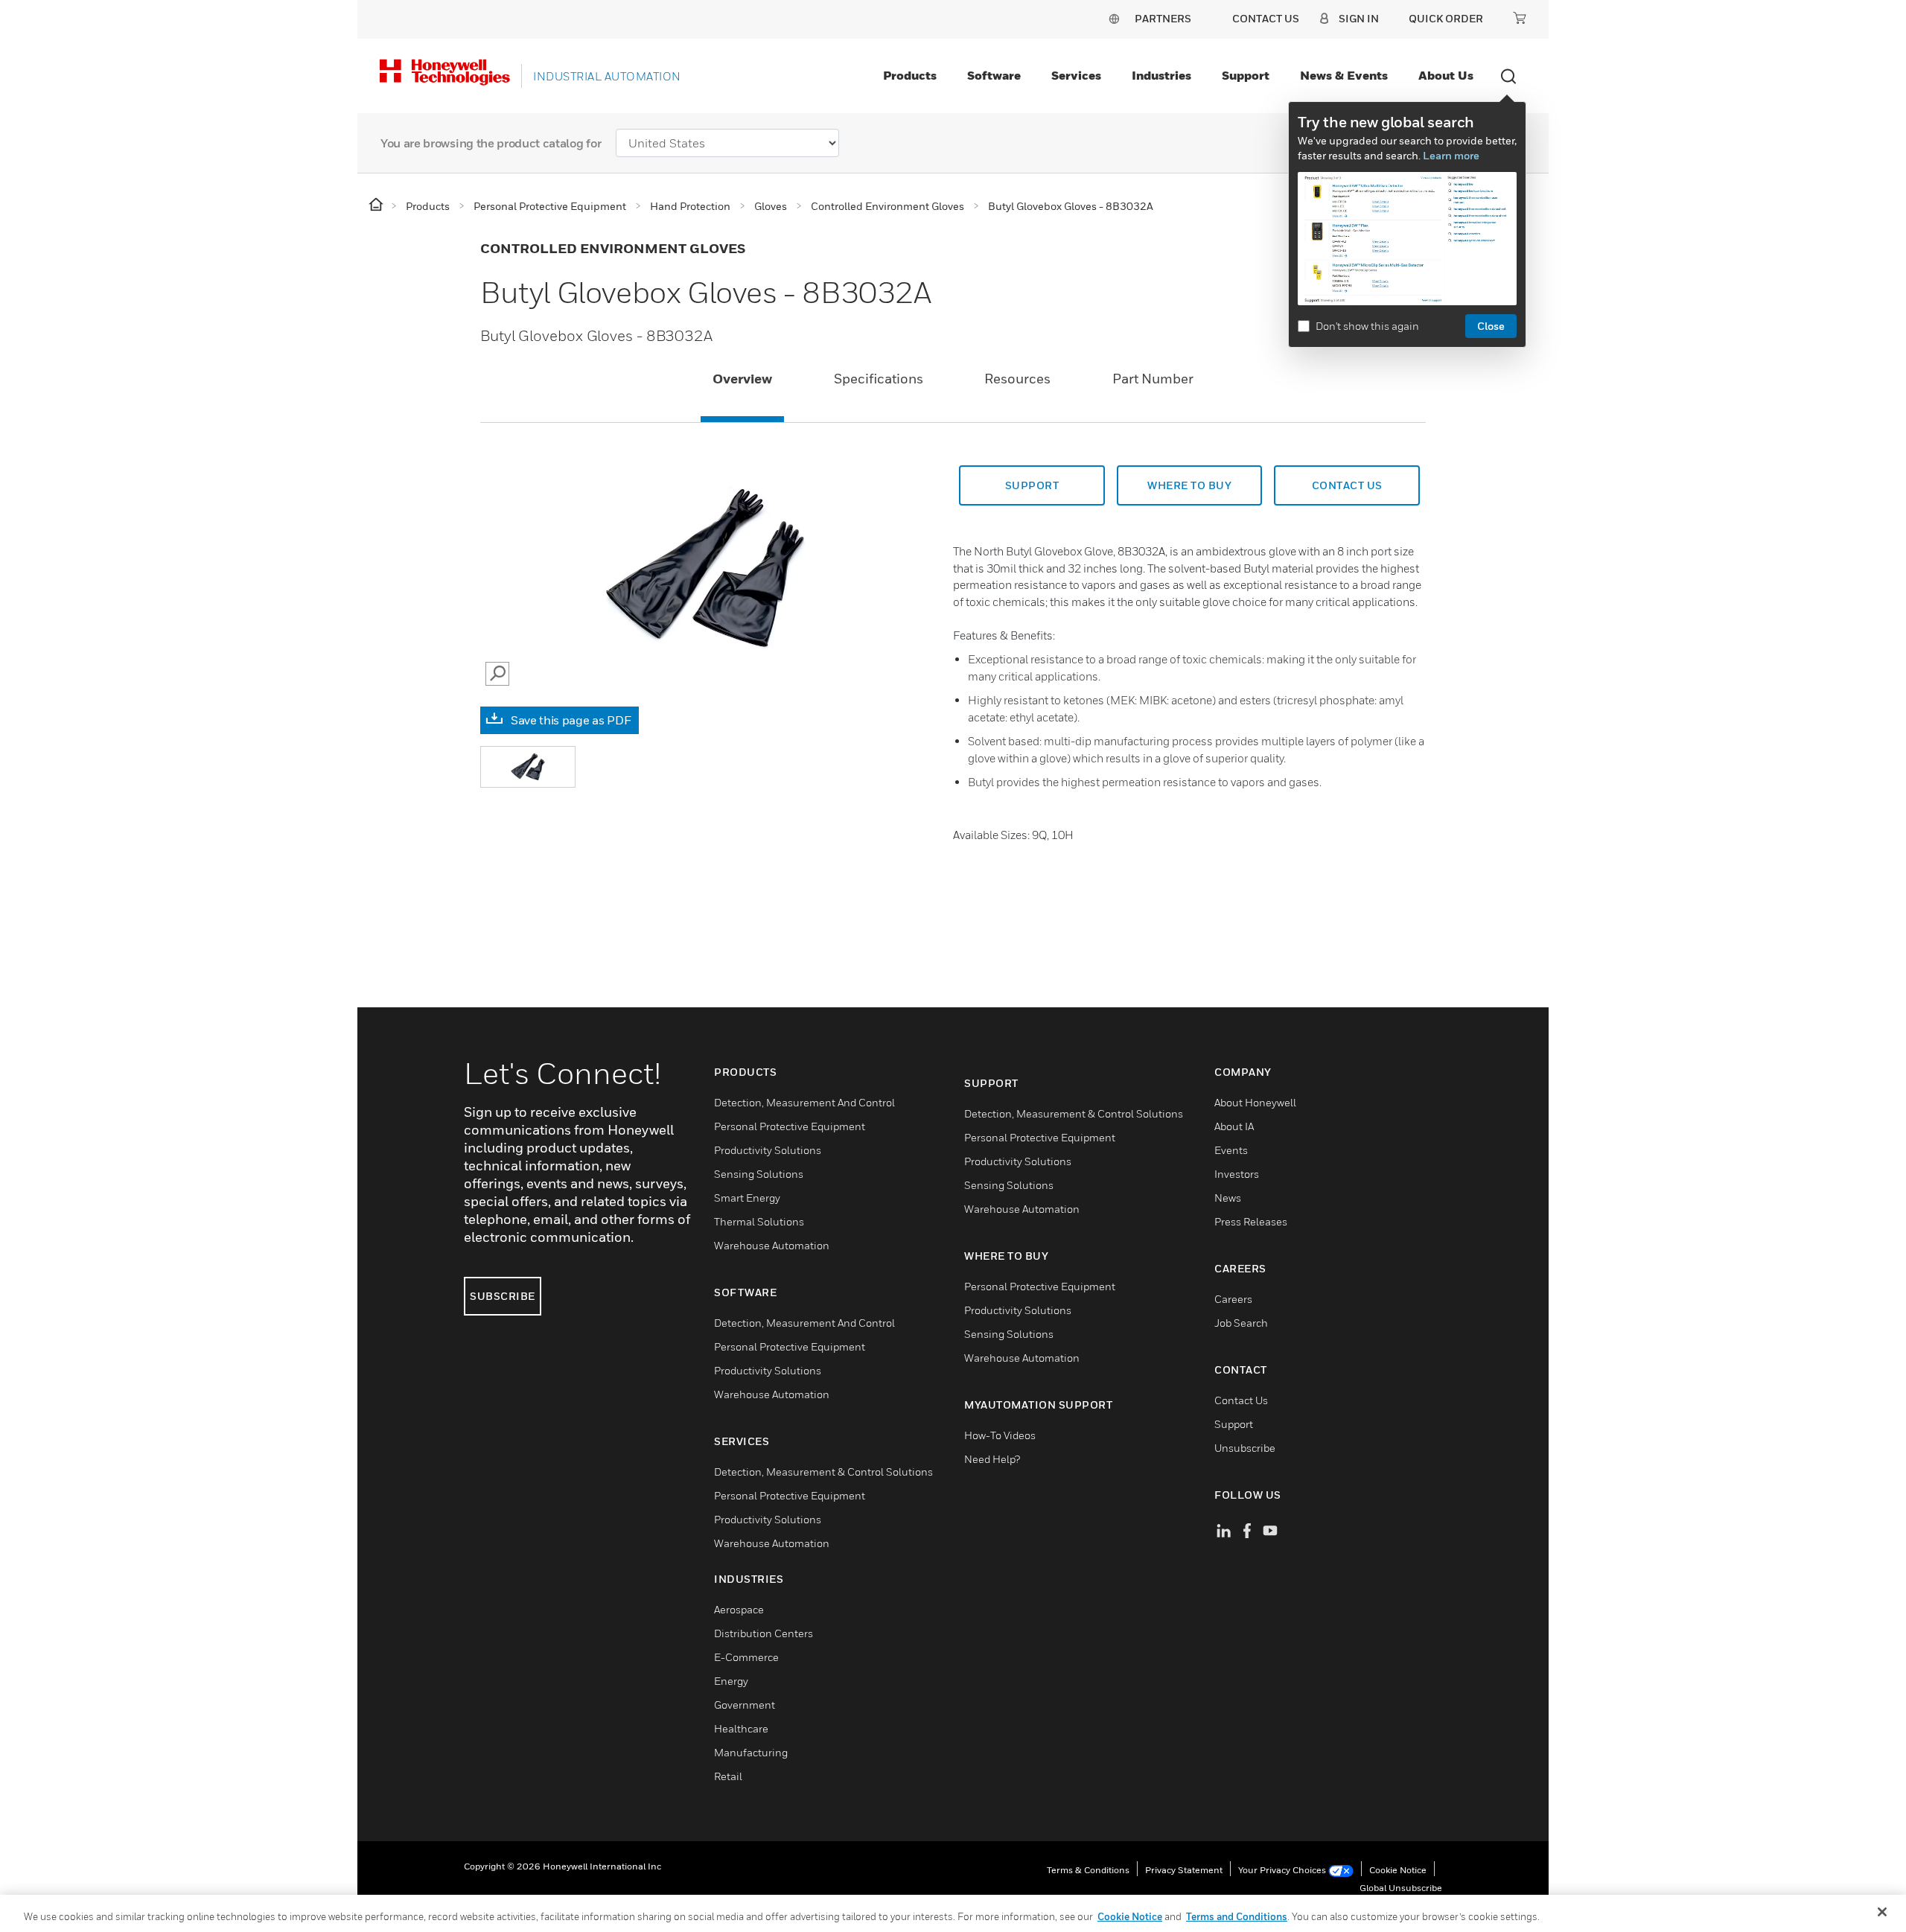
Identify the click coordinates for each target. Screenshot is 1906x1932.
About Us (1446, 75)
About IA (1234, 1126)
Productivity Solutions (768, 1150)
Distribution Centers (764, 1633)
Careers (1233, 1299)
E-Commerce (746, 1657)
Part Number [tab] (1153, 379)
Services (1076, 75)
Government (745, 1705)
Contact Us (1241, 1400)
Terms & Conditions (1088, 1870)
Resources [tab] (1017, 379)
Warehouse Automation (772, 1245)
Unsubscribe (1245, 1448)
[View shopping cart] (1520, 18)
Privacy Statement (1184, 1870)
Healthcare (741, 1728)
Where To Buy (1189, 485)
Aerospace (739, 1609)
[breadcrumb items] (377, 205)
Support (1246, 75)
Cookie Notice (1398, 1870)
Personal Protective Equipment (790, 1126)
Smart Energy (747, 1198)
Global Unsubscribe (1401, 1888)
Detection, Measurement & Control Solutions (823, 1472)
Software (994, 75)
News (1228, 1198)
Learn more (1451, 155)
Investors (1237, 1174)
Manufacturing (751, 1752)
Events (1231, 1150)
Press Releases (1251, 1221)
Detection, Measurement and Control (804, 1102)
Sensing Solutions (759, 1174)
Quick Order (1446, 18)
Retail (728, 1776)
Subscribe (503, 1296)
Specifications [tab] (879, 379)
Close (1491, 326)
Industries (1161, 75)
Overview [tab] (742, 379)
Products (910, 75)
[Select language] (1114, 18)
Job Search (1241, 1323)
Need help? (992, 1459)
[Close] (1882, 1912)
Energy (731, 1681)
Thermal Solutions (759, 1221)
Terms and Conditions (1237, 1916)
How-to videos (1000, 1435)
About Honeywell (1255, 1102)
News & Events (1344, 75)
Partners (1163, 18)
